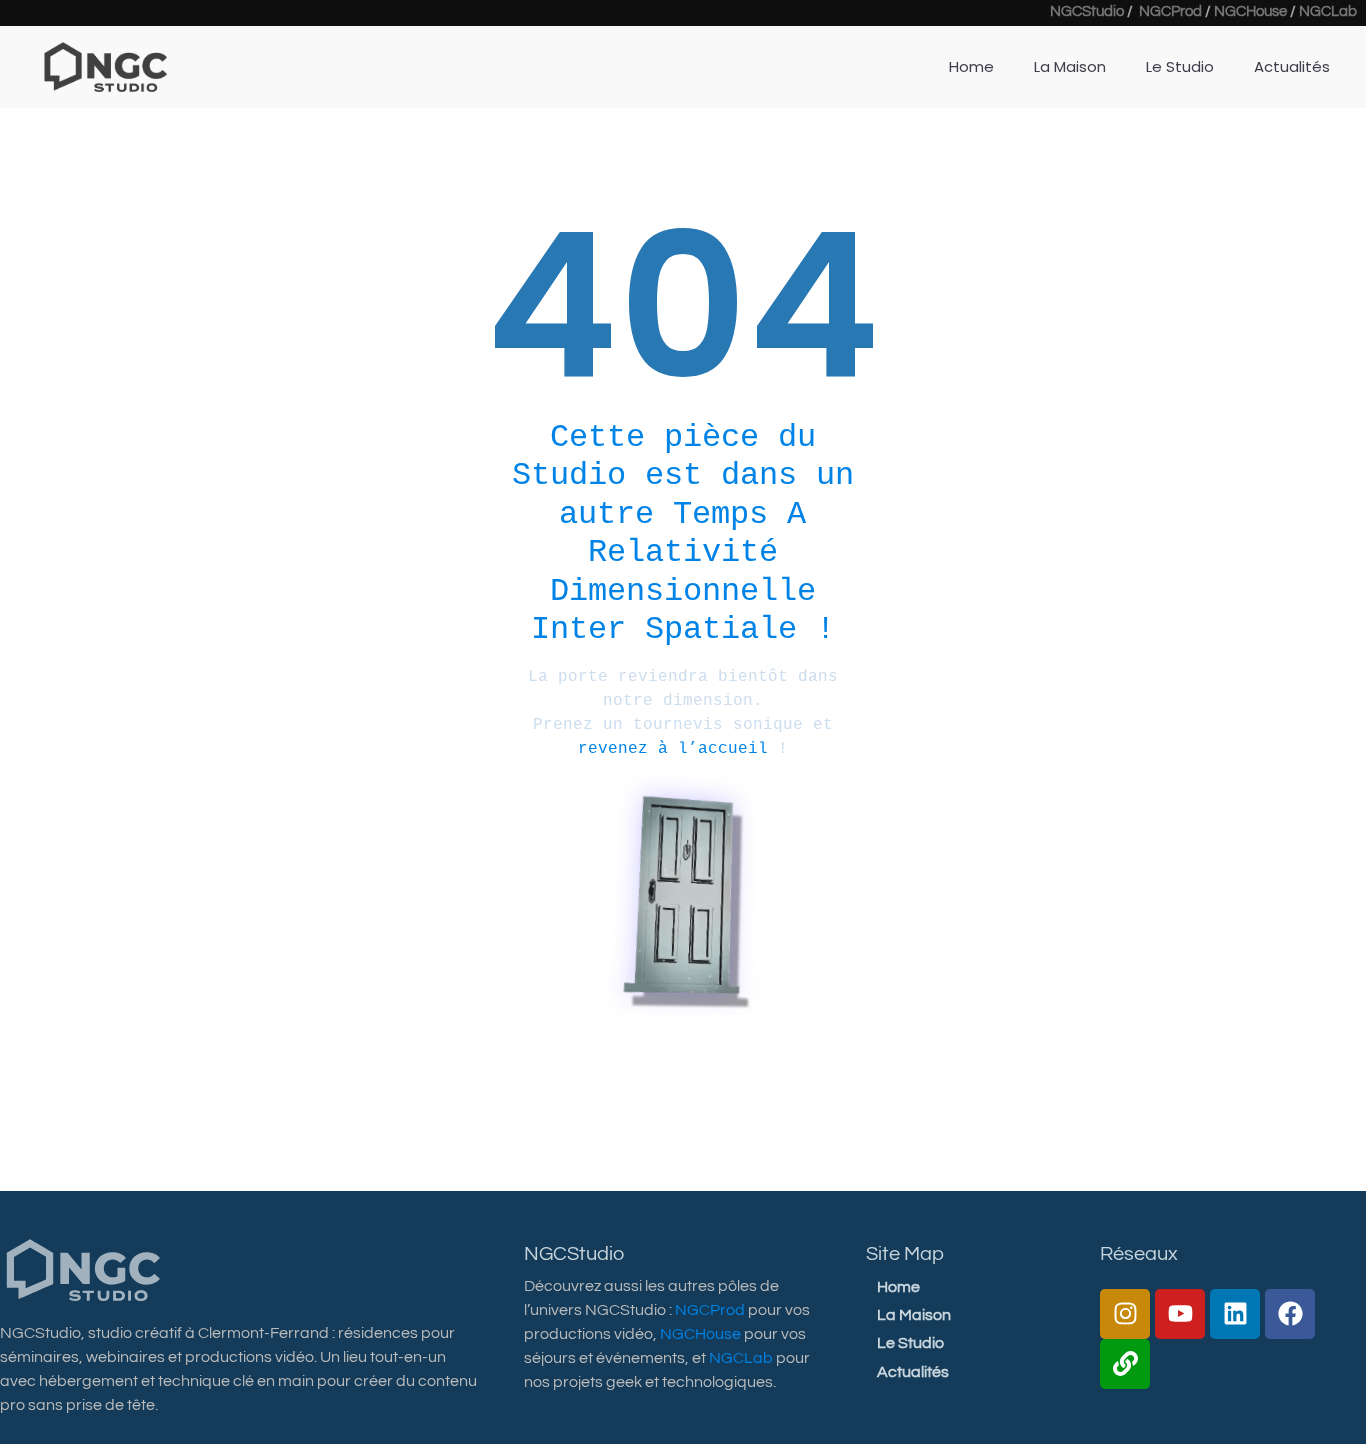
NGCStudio (1087, 11)
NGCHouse (1250, 11)
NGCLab (1328, 11)
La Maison (1070, 66)
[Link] (1125, 1364)
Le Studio (1180, 66)
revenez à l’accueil (673, 749)
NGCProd (1170, 11)
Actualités (1292, 66)
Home (971, 66)
